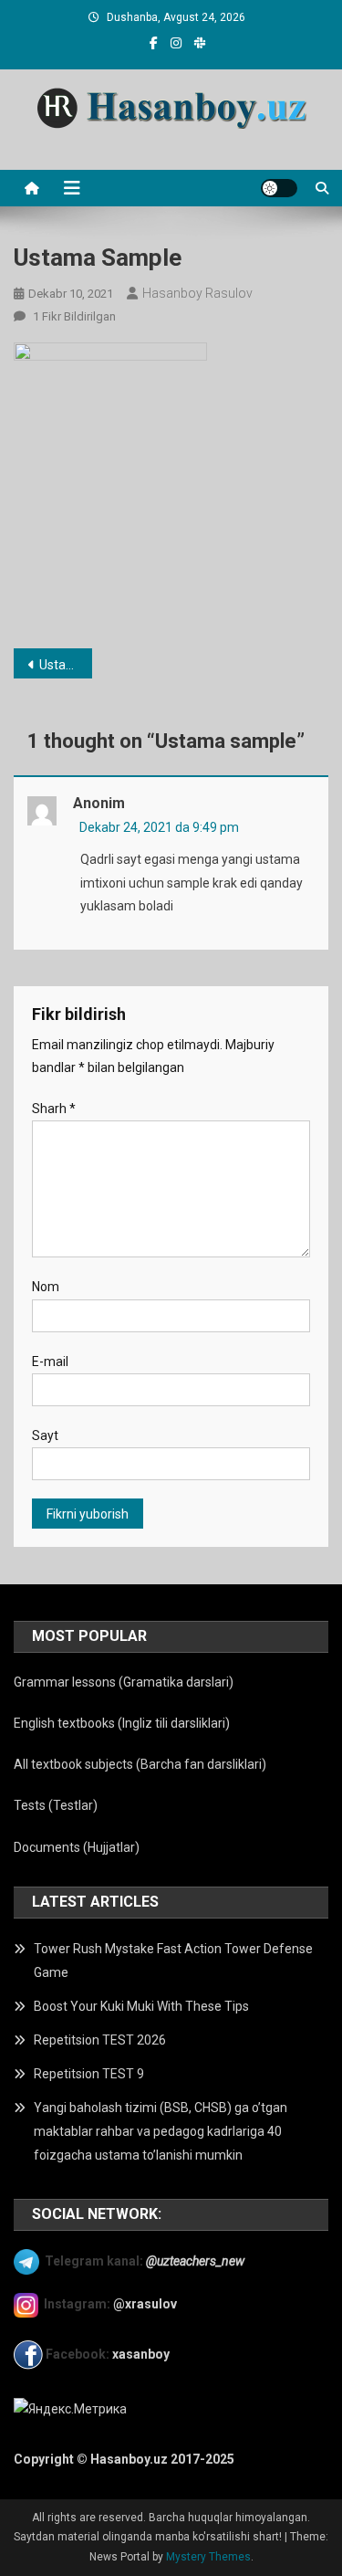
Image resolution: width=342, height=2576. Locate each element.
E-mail (50, 1362)
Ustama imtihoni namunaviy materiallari (66, 665)
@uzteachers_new (195, 2261)
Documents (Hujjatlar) (77, 1847)
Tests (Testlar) (56, 1805)
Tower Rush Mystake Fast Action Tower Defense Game (173, 1961)
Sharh (54, 1109)
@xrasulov (145, 2304)
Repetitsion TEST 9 (89, 2074)
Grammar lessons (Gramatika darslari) (124, 1682)
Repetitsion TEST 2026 (100, 2040)
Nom (46, 1287)
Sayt (45, 1435)
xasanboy (142, 2354)
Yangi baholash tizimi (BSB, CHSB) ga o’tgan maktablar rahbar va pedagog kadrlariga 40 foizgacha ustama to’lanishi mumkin (161, 2131)
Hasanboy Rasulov (197, 293)
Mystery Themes (208, 2557)
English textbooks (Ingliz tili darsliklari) (122, 1723)
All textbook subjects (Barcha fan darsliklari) (140, 1764)
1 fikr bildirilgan (73, 316)
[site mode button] (279, 188)
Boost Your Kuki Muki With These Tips (141, 2006)
